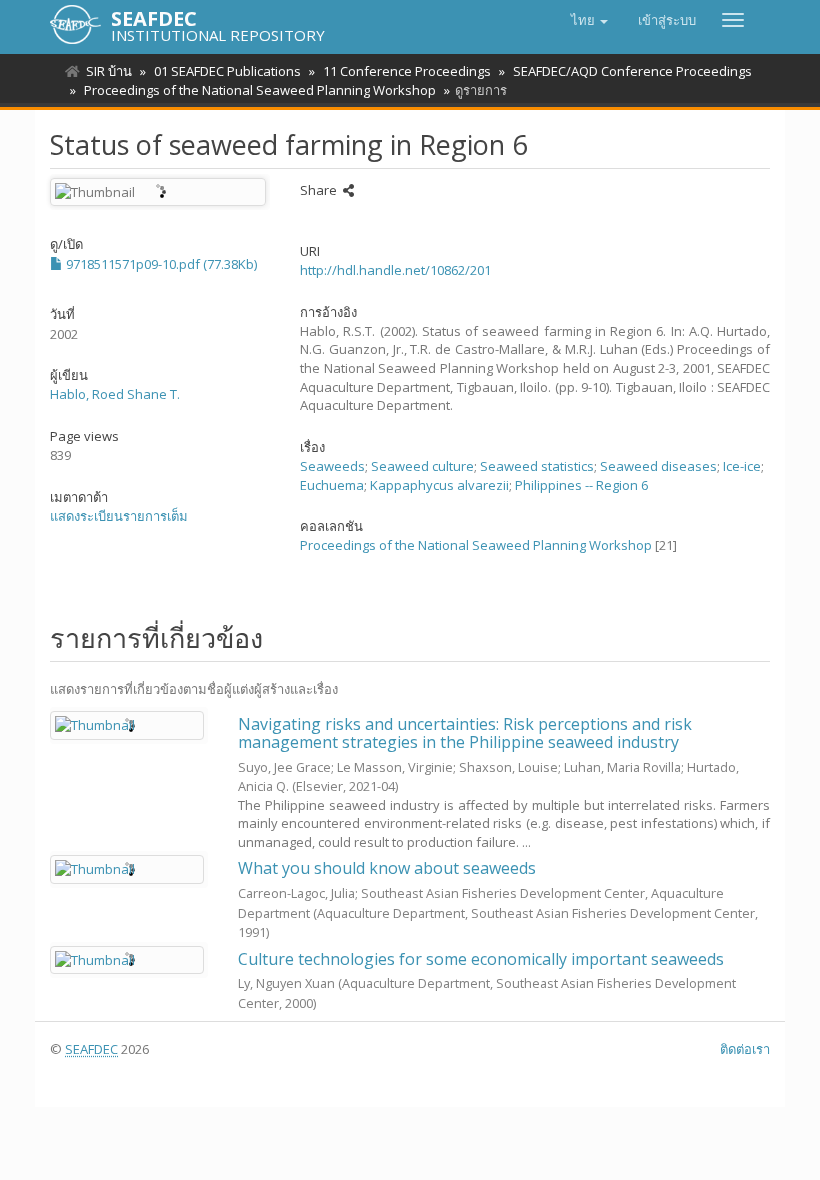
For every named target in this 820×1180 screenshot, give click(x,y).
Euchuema (332, 485)
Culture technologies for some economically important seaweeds (481, 959)
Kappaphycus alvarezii (439, 485)
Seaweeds (332, 466)
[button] (589, 20)
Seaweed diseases (658, 466)
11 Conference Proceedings (407, 71)
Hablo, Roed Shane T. (115, 394)
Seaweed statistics (537, 466)
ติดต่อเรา (745, 1049)
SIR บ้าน (109, 71)
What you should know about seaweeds (387, 868)
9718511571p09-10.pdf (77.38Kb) (160, 264)
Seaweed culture (422, 466)
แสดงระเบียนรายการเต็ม (119, 516)
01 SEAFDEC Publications (227, 71)
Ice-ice (742, 466)
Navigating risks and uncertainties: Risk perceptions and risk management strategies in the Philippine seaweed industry (465, 733)
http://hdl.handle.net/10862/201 (395, 270)
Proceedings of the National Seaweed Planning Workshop (260, 90)
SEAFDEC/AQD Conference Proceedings (632, 71)
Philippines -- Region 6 (581, 485)
